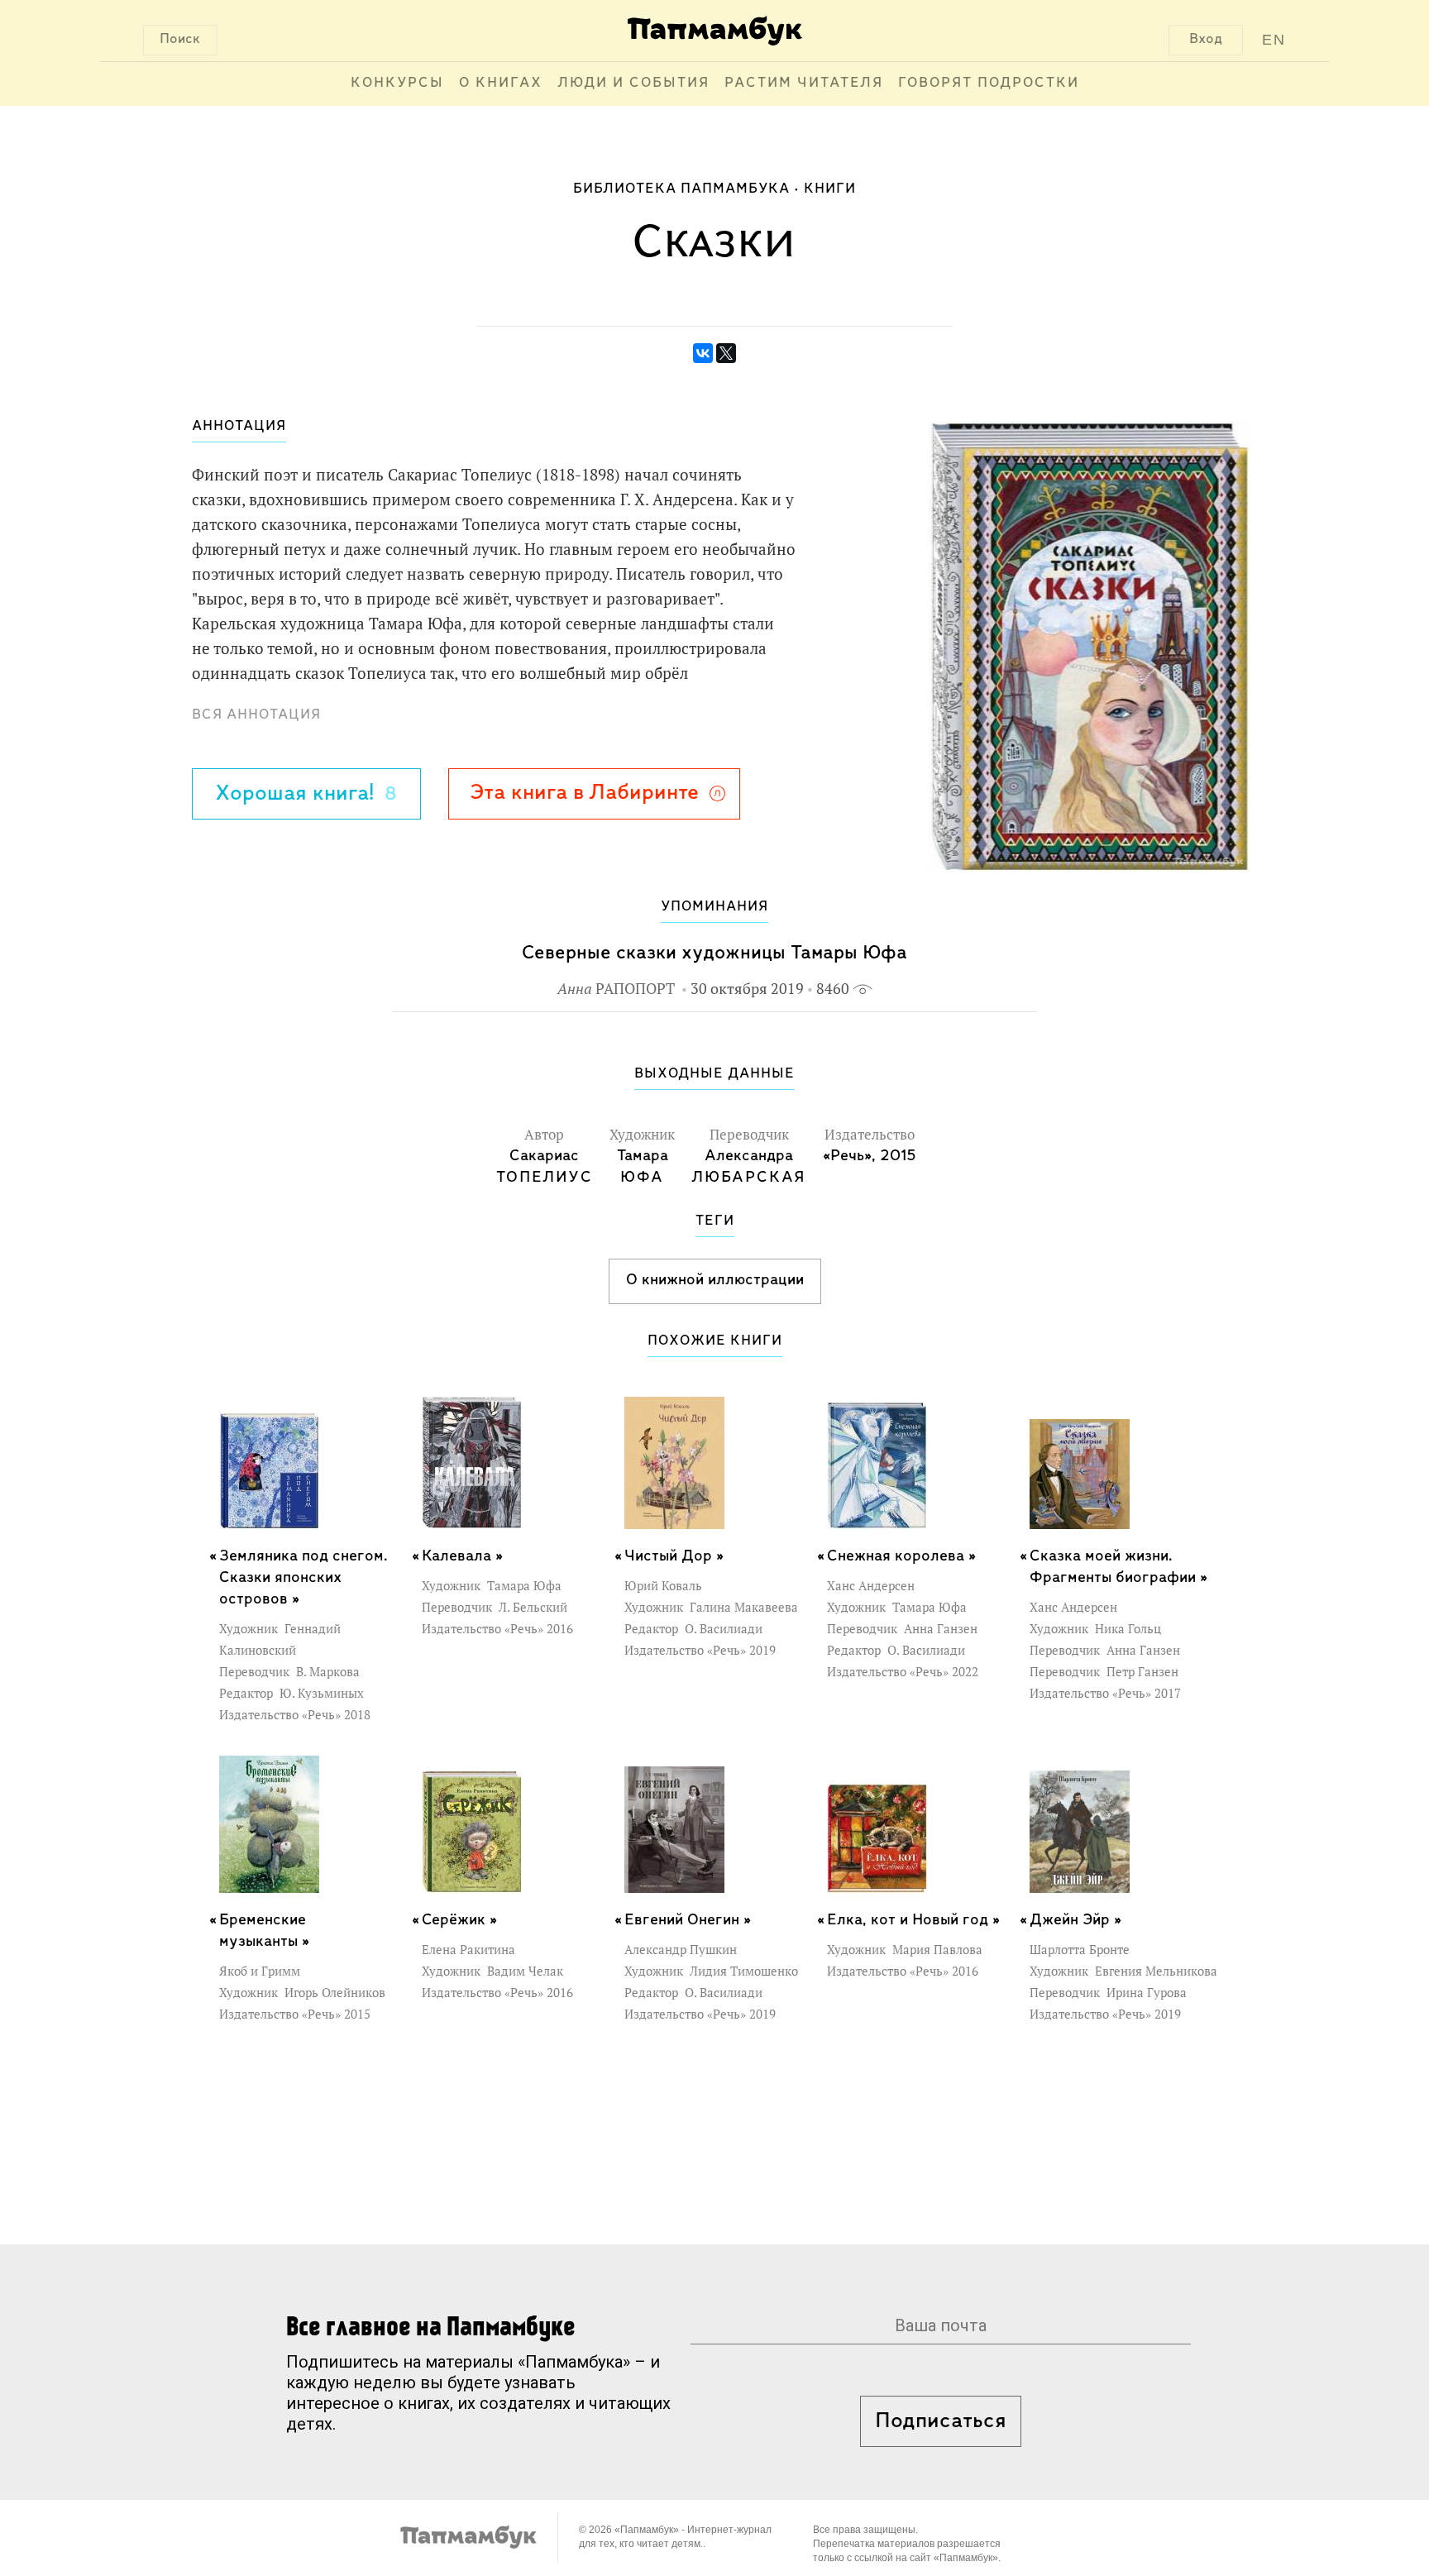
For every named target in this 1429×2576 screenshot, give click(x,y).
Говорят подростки (989, 84)
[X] (726, 353)
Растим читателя (804, 84)
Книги (830, 189)
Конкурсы (397, 84)
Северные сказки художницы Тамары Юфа (714, 953)
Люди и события (633, 84)
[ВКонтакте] (703, 353)
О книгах (501, 84)
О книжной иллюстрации (715, 1280)
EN (1274, 40)
